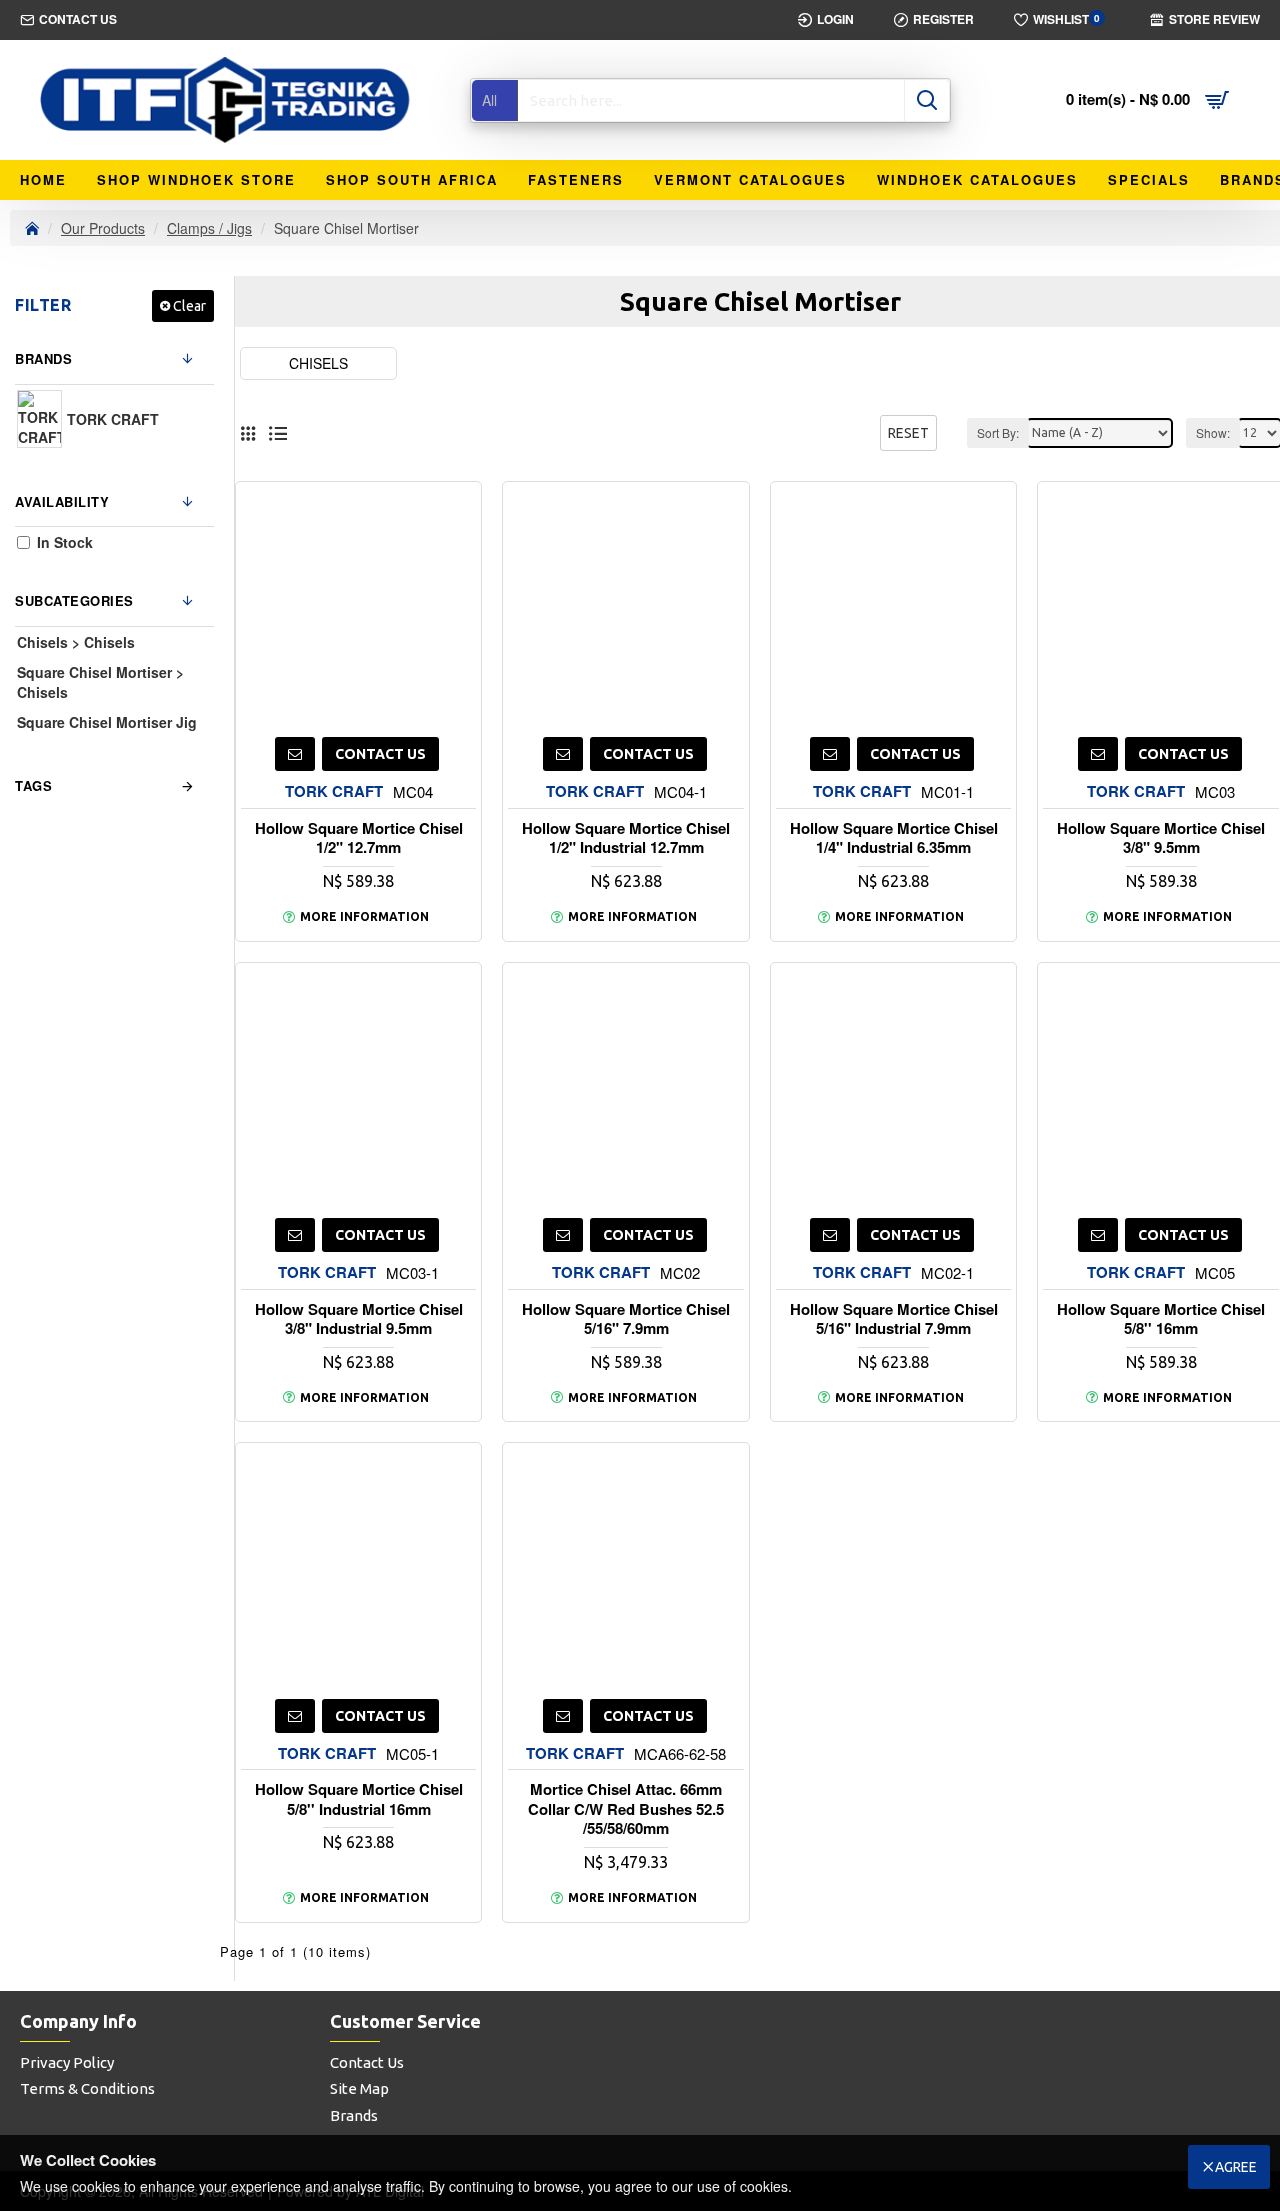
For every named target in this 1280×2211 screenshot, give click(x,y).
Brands (43, 358)
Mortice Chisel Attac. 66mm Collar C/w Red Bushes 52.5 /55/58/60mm (626, 1809)
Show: (1213, 432)
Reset (908, 433)
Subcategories (74, 600)
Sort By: (998, 432)
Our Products (103, 228)
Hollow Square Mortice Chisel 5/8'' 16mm (1161, 1319)
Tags (33, 785)
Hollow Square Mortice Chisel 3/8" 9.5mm (1161, 838)
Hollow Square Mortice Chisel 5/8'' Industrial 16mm (359, 1799)
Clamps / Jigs (209, 228)
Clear (189, 306)
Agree (1236, 2167)
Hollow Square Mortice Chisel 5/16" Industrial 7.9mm (894, 1319)
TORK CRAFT (334, 791)
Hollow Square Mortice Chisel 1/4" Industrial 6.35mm (894, 838)
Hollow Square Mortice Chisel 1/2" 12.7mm (359, 838)
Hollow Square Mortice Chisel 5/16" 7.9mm (626, 1319)
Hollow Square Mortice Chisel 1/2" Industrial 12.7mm (626, 838)
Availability (62, 501)
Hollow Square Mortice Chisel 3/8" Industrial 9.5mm (359, 1319)
